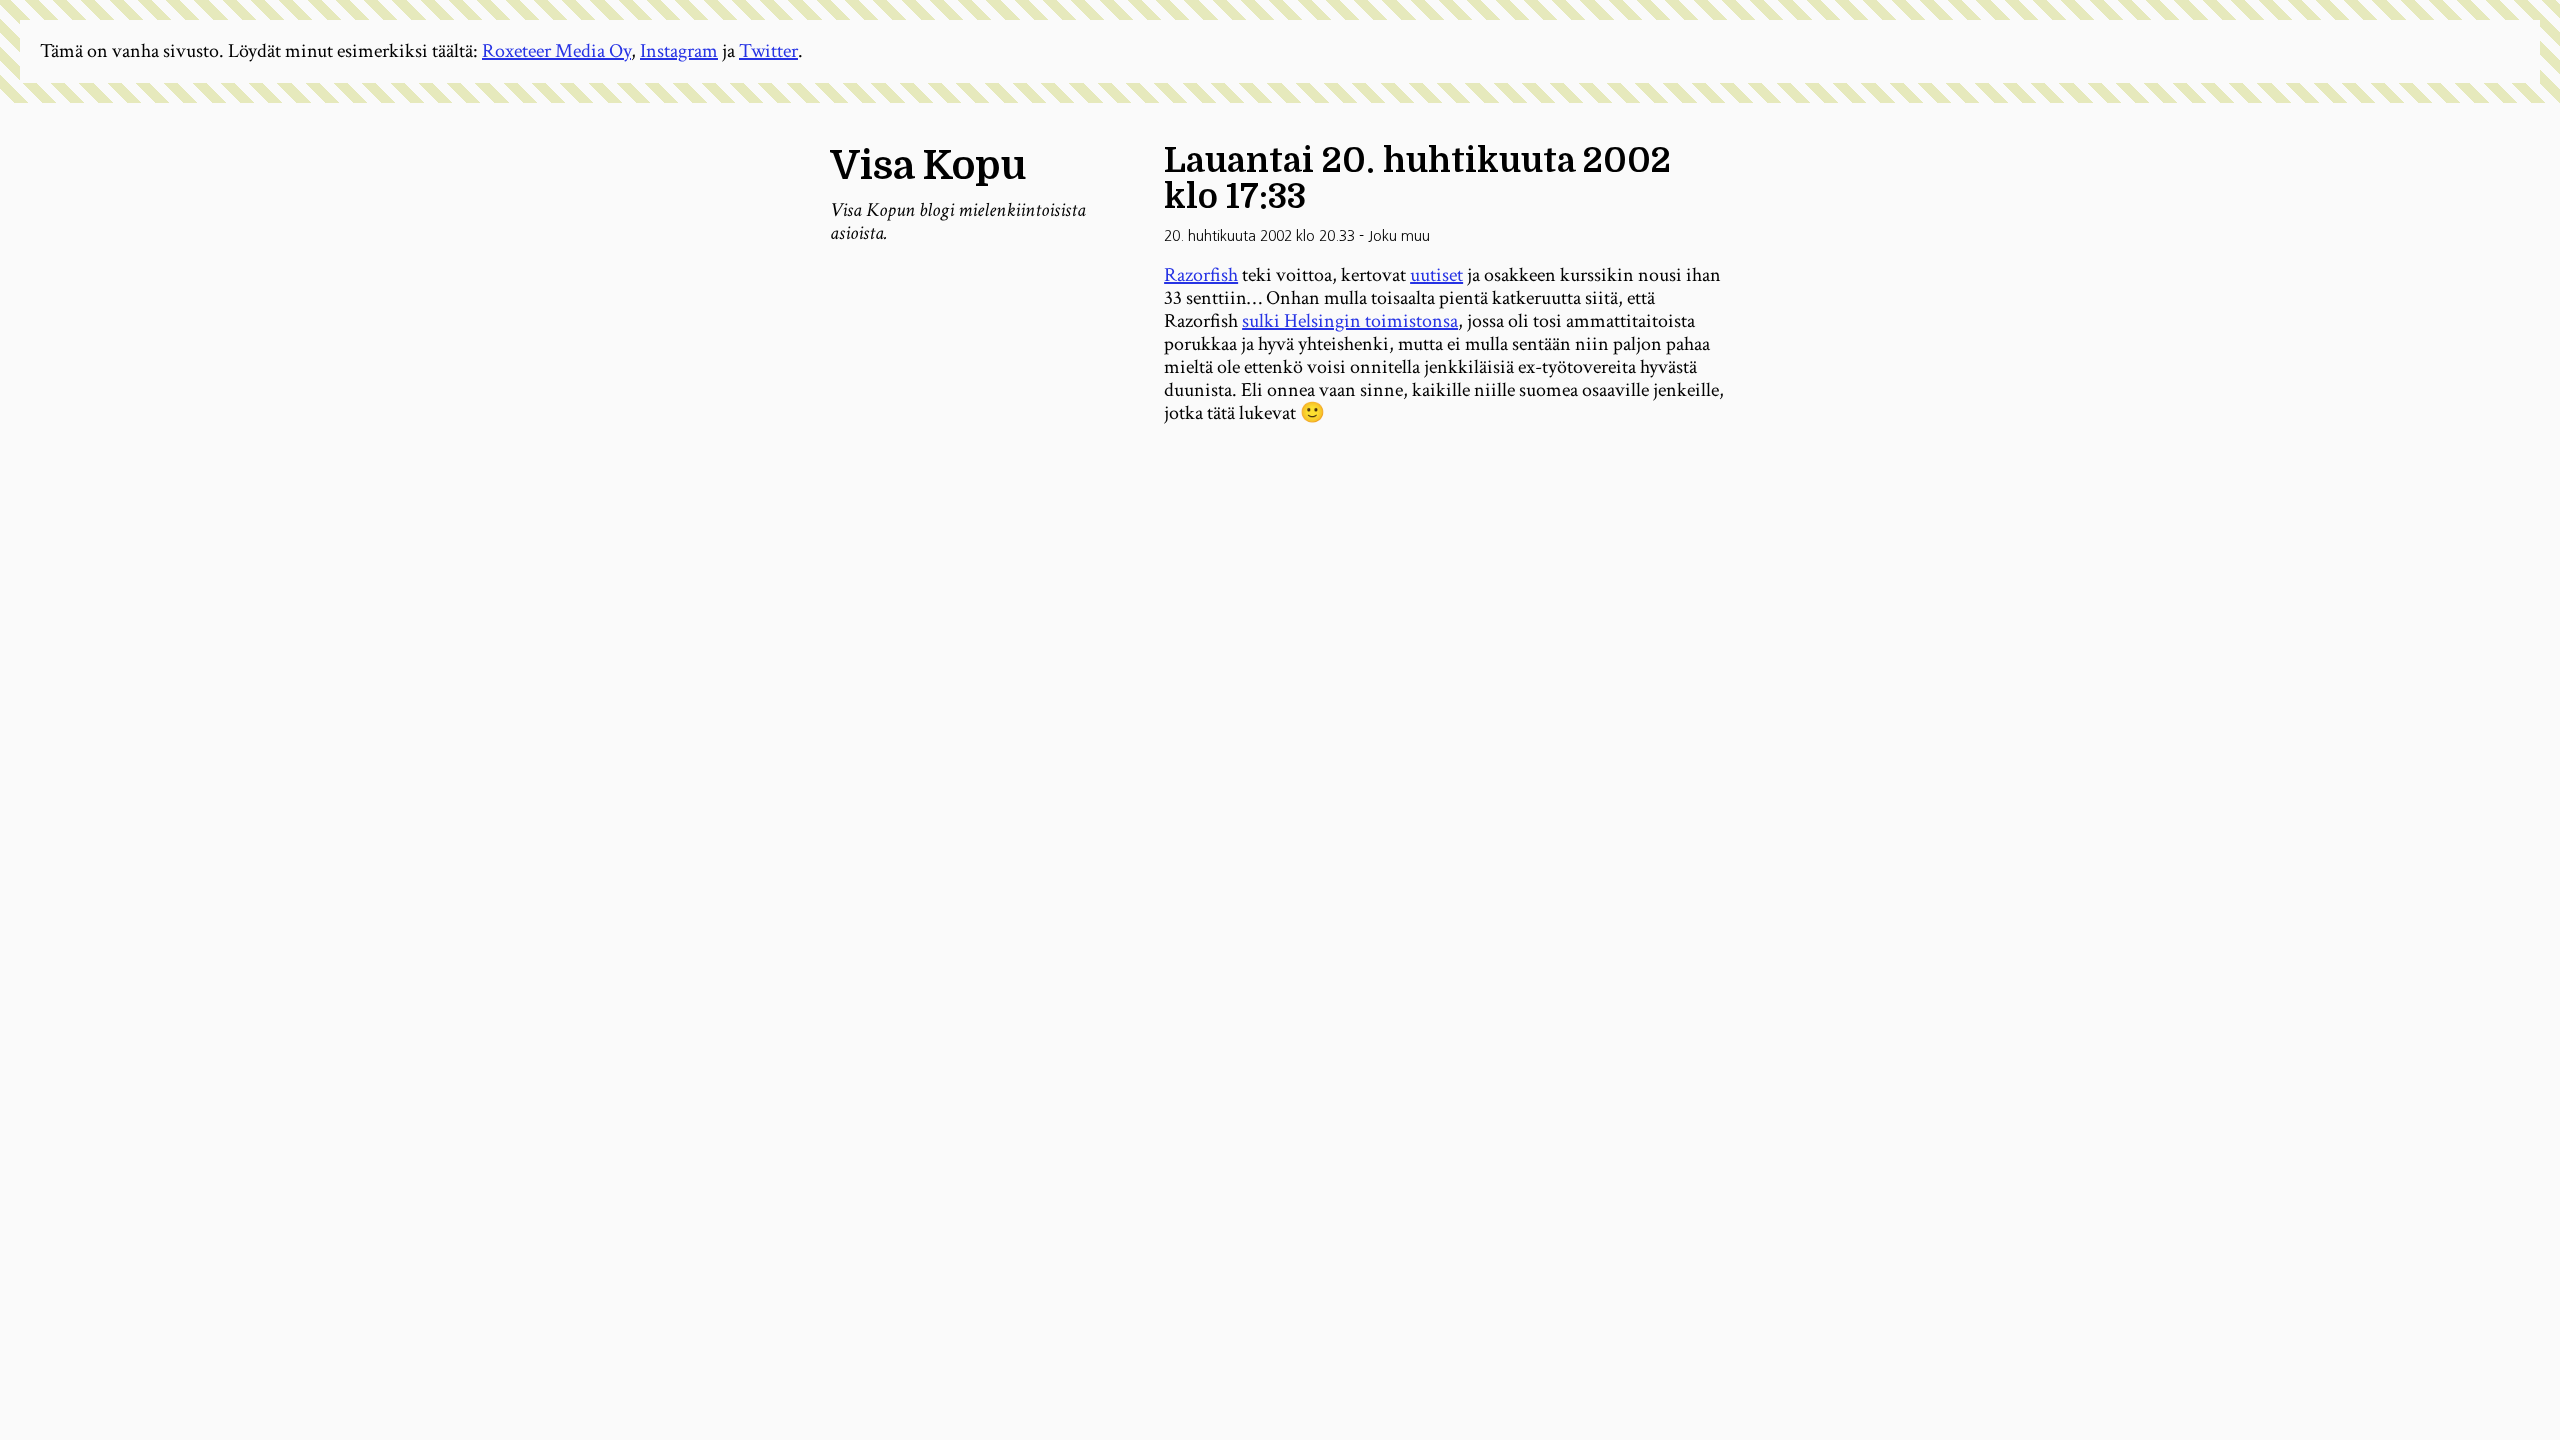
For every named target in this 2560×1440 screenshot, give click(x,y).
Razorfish (1201, 275)
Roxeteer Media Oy (556, 51)
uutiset (1436, 275)
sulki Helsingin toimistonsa (1350, 321)
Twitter (768, 51)
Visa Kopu (928, 166)
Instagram (679, 51)
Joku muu (1399, 236)
